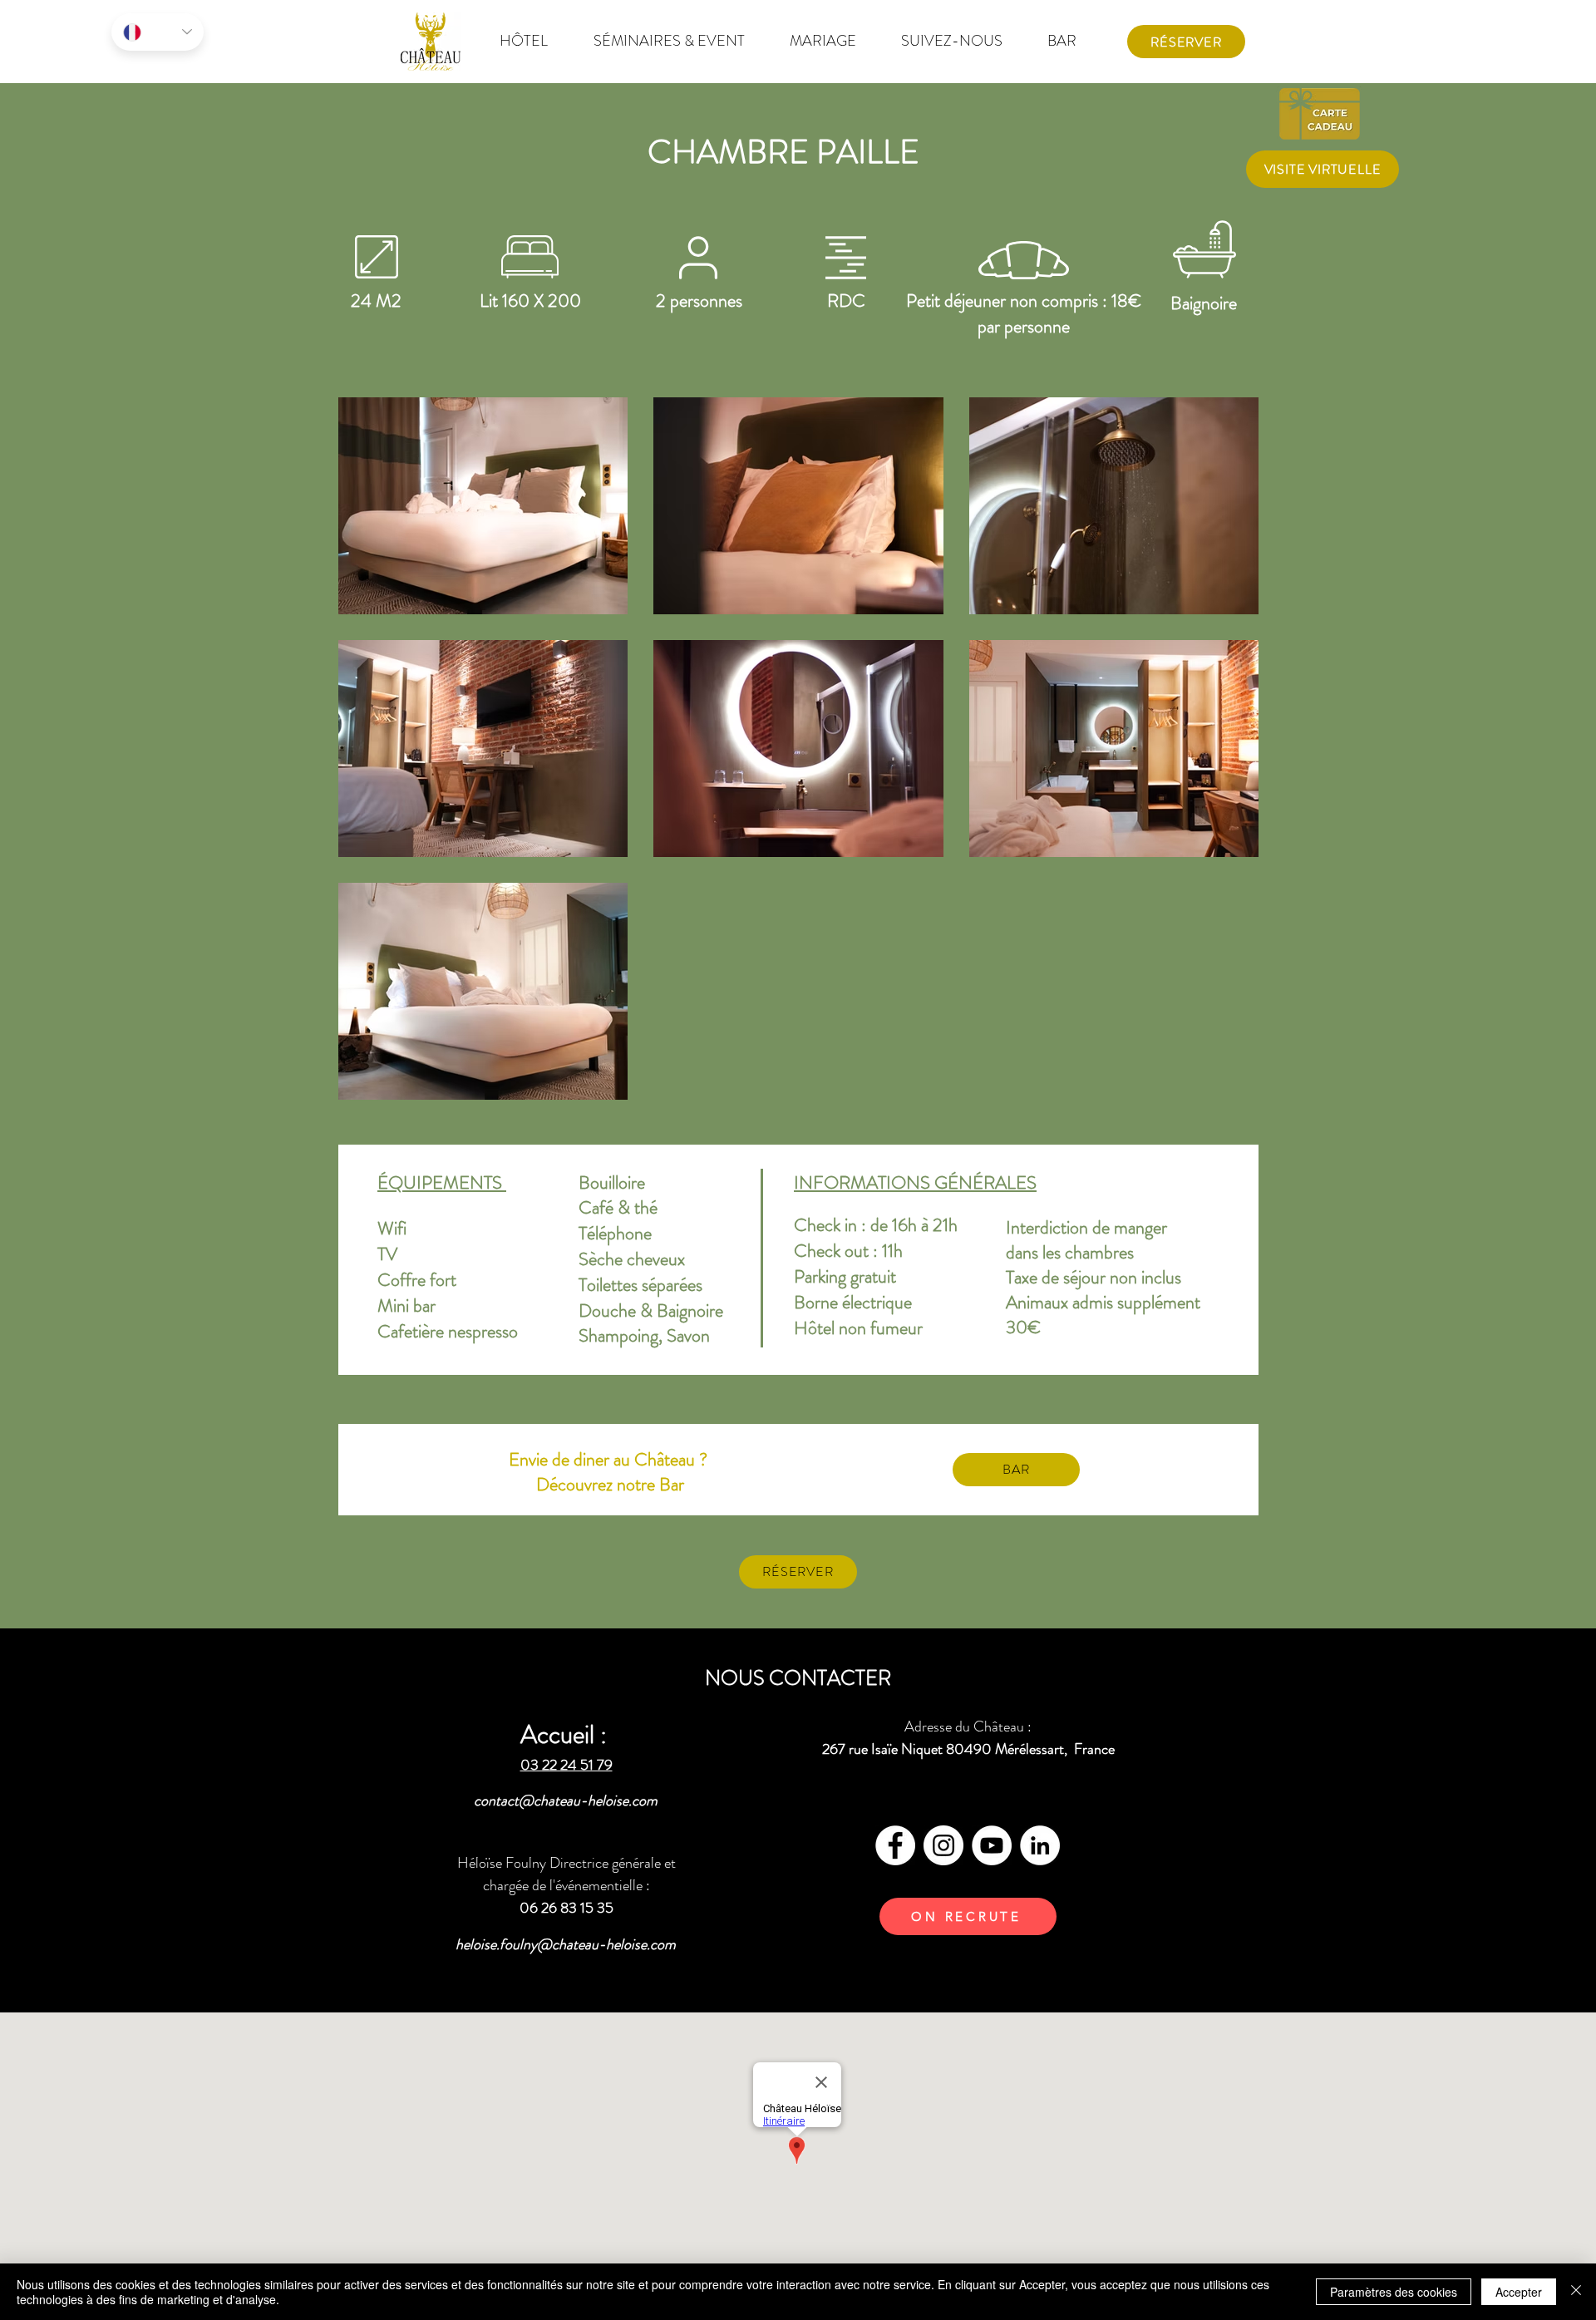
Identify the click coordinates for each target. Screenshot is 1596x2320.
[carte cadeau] (1322, 113)
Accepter (1519, 2292)
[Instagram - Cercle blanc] (943, 1845)
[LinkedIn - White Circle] (1040, 1845)
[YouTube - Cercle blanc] (992, 1845)
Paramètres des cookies (1394, 2292)
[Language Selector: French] (158, 32)
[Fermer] (1576, 2292)
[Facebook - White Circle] (895, 1845)
